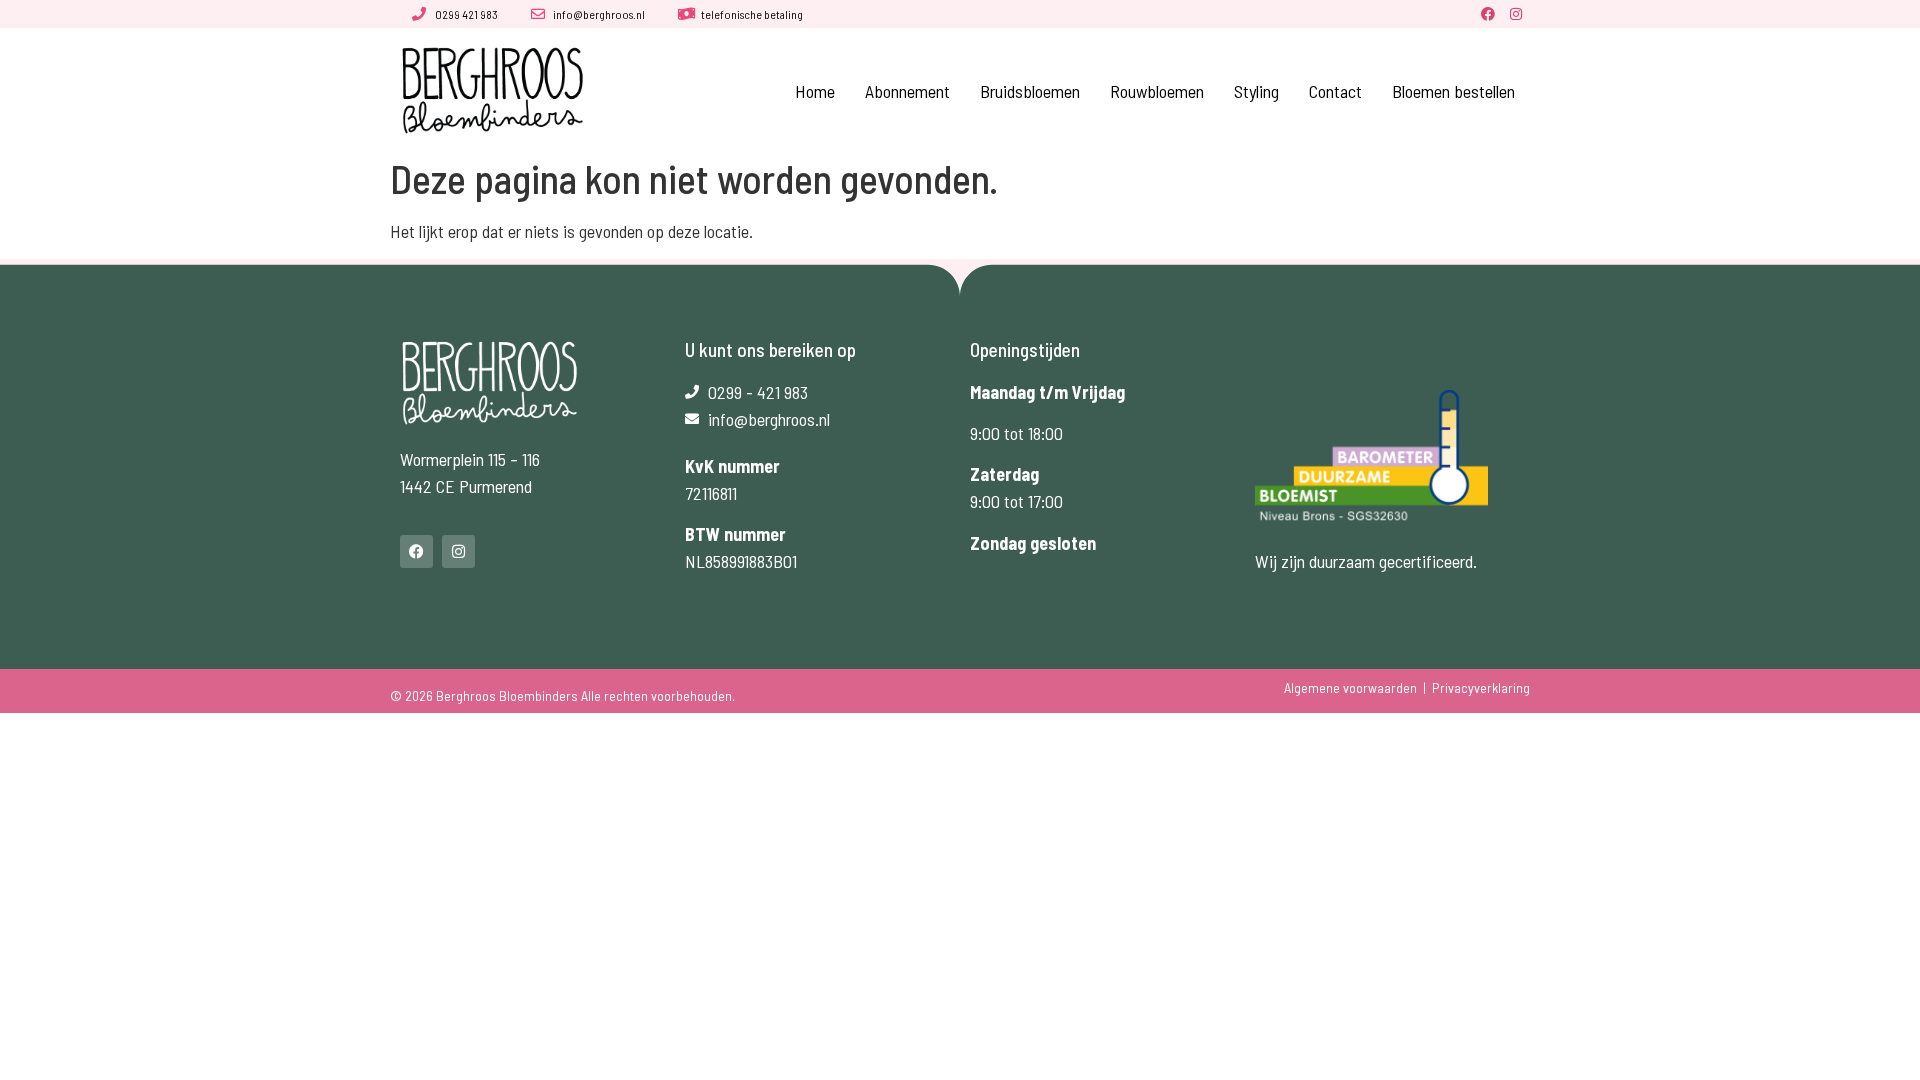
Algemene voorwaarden (1350, 687)
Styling (1256, 91)
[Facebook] (1488, 14)
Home (815, 91)
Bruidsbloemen (1030, 91)
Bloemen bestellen (1453, 91)
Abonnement (907, 91)
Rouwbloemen (1157, 91)
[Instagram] (1516, 14)
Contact (1335, 91)
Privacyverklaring (1481, 687)
